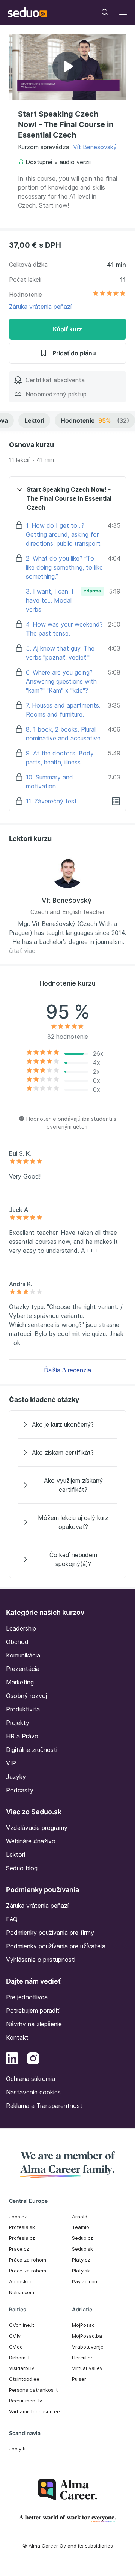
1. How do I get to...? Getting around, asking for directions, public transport (63, 534)
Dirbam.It (19, 2358)
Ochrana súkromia (31, 2079)
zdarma (92, 591)
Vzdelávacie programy (37, 1828)
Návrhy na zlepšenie (34, 2024)
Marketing (20, 1682)
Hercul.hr (82, 2358)
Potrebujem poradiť (33, 2011)
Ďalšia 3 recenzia (67, 1370)
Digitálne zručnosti (32, 1750)
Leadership (21, 1628)
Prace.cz (19, 2249)
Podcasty (20, 1790)
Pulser (79, 2379)
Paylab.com (85, 2281)
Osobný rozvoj (26, 1696)
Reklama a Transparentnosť (44, 2106)
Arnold (80, 2217)
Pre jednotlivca (27, 1997)
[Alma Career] (67, 2490)
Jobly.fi (17, 2449)
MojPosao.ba (87, 2336)
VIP (11, 1763)
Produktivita (23, 1709)
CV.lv (15, 2336)
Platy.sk (81, 2271)
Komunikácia (23, 1655)
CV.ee (16, 2347)
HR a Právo (22, 1736)
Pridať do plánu (74, 353)
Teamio (81, 2227)
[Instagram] (33, 2060)
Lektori (34, 420)
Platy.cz (81, 2260)
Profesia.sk (22, 2227)
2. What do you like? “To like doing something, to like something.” (64, 567)
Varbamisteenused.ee (34, 2411)
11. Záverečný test (51, 801)
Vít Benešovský (95, 147)
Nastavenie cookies (33, 2092)
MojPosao (83, 2325)
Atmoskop (21, 2281)
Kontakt (17, 2037)
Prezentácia (23, 1669)
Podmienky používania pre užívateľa (56, 1946)
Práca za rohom (28, 2260)
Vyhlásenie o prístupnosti (41, 1960)
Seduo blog (22, 1868)
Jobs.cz (18, 2217)
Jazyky (16, 1777)
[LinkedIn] (12, 2060)
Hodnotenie (95, 420)
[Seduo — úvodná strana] (27, 12)
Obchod (17, 1642)
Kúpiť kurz (67, 329)
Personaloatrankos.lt (33, 2390)
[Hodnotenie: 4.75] (109, 295)
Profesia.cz (22, 2238)
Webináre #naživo (31, 1841)
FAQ (12, 1919)
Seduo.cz (82, 2238)
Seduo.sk (82, 2249)
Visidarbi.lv (22, 2368)
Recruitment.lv (25, 2401)
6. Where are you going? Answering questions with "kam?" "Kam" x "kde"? (61, 681)
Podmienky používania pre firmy (50, 1933)
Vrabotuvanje (88, 2347)
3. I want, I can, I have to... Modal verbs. (50, 600)
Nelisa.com (22, 2292)
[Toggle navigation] (105, 12)
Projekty (18, 1723)
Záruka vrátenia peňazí (40, 307)
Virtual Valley (87, 2368)
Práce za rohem (28, 2271)
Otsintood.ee (24, 2379)
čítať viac (22, 951)
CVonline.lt (22, 2325)
